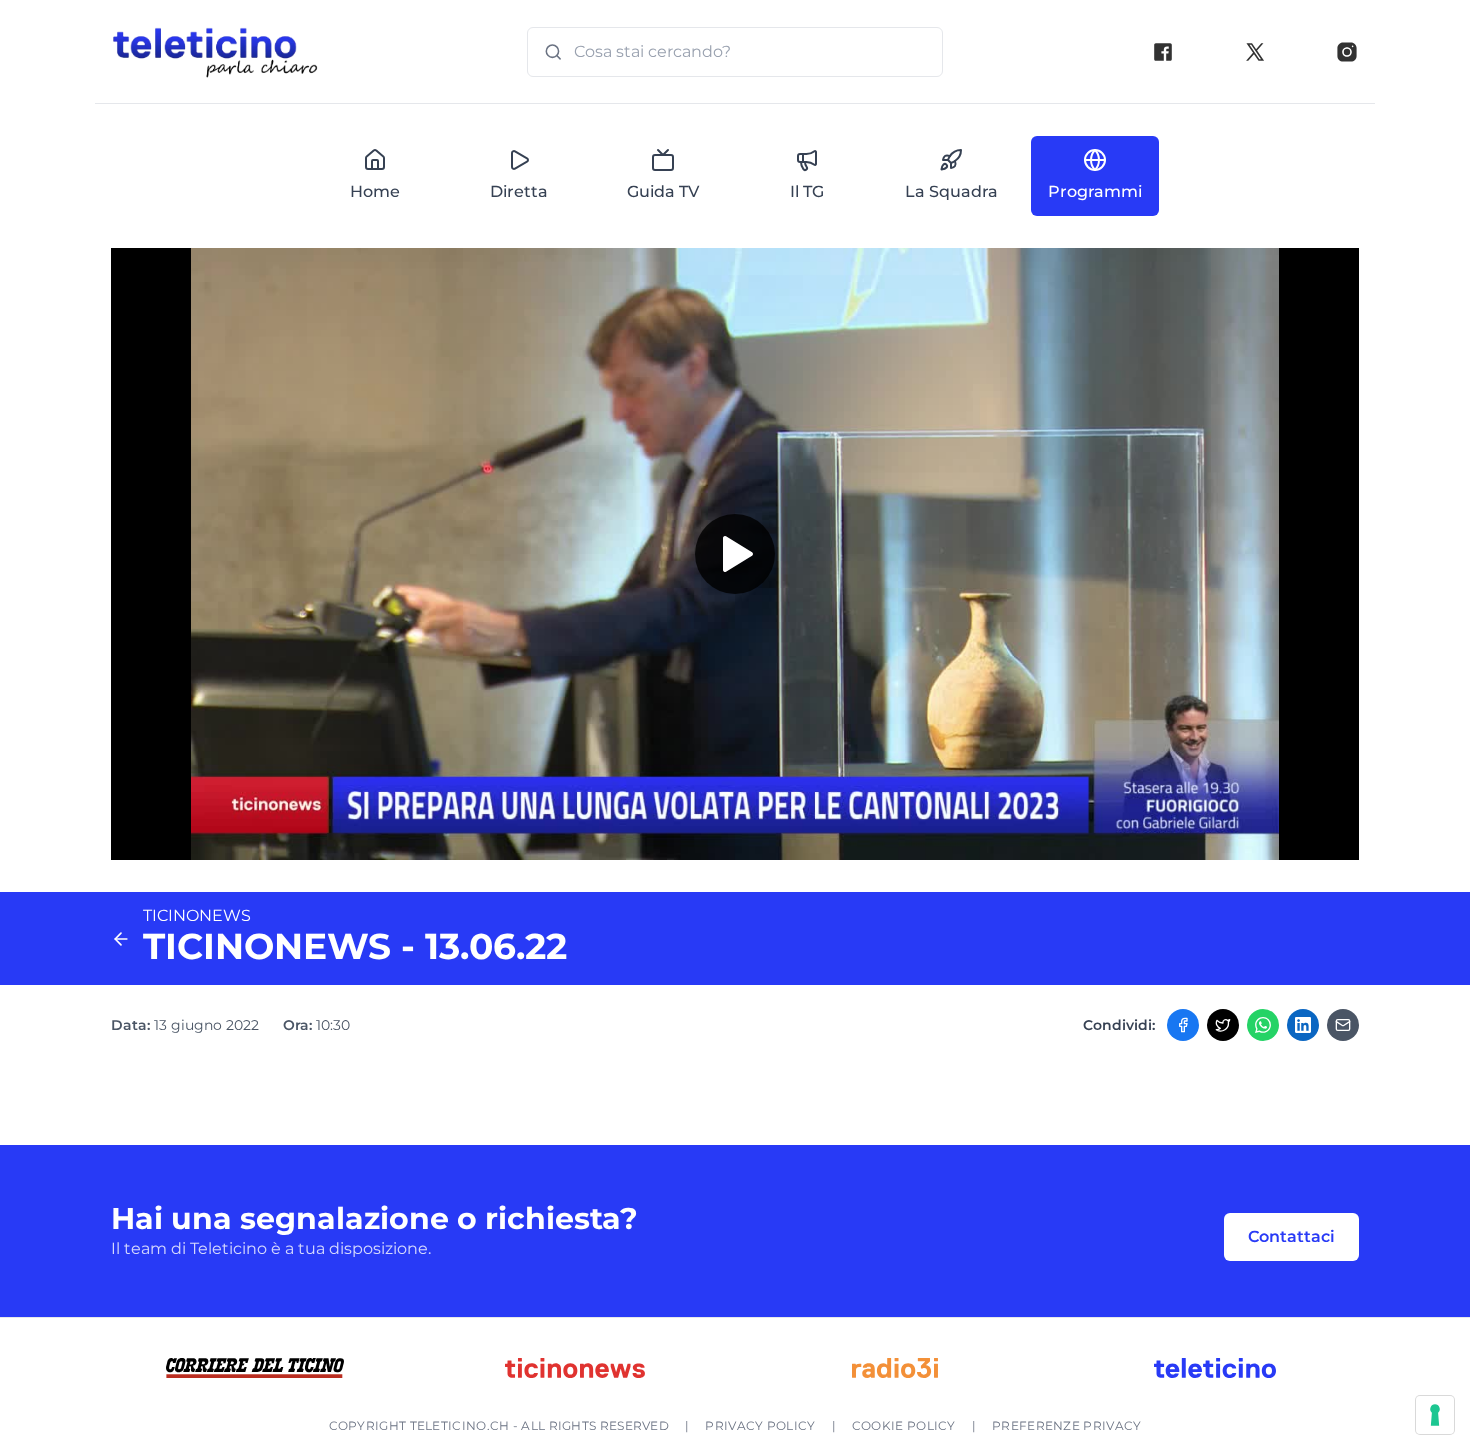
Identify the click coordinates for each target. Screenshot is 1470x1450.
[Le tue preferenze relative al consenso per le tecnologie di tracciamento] (1435, 1415)
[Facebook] (1163, 52)
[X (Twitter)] (1255, 52)
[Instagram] (1347, 52)
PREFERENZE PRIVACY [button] (1066, 1425)
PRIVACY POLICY (760, 1425)
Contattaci (1291, 1236)
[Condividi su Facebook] (1183, 1025)
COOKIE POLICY (904, 1425)
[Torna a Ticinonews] (121, 939)
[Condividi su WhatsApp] (1263, 1025)
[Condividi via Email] (1343, 1025)
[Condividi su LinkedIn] (1303, 1025)
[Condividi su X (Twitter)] (1223, 1025)
